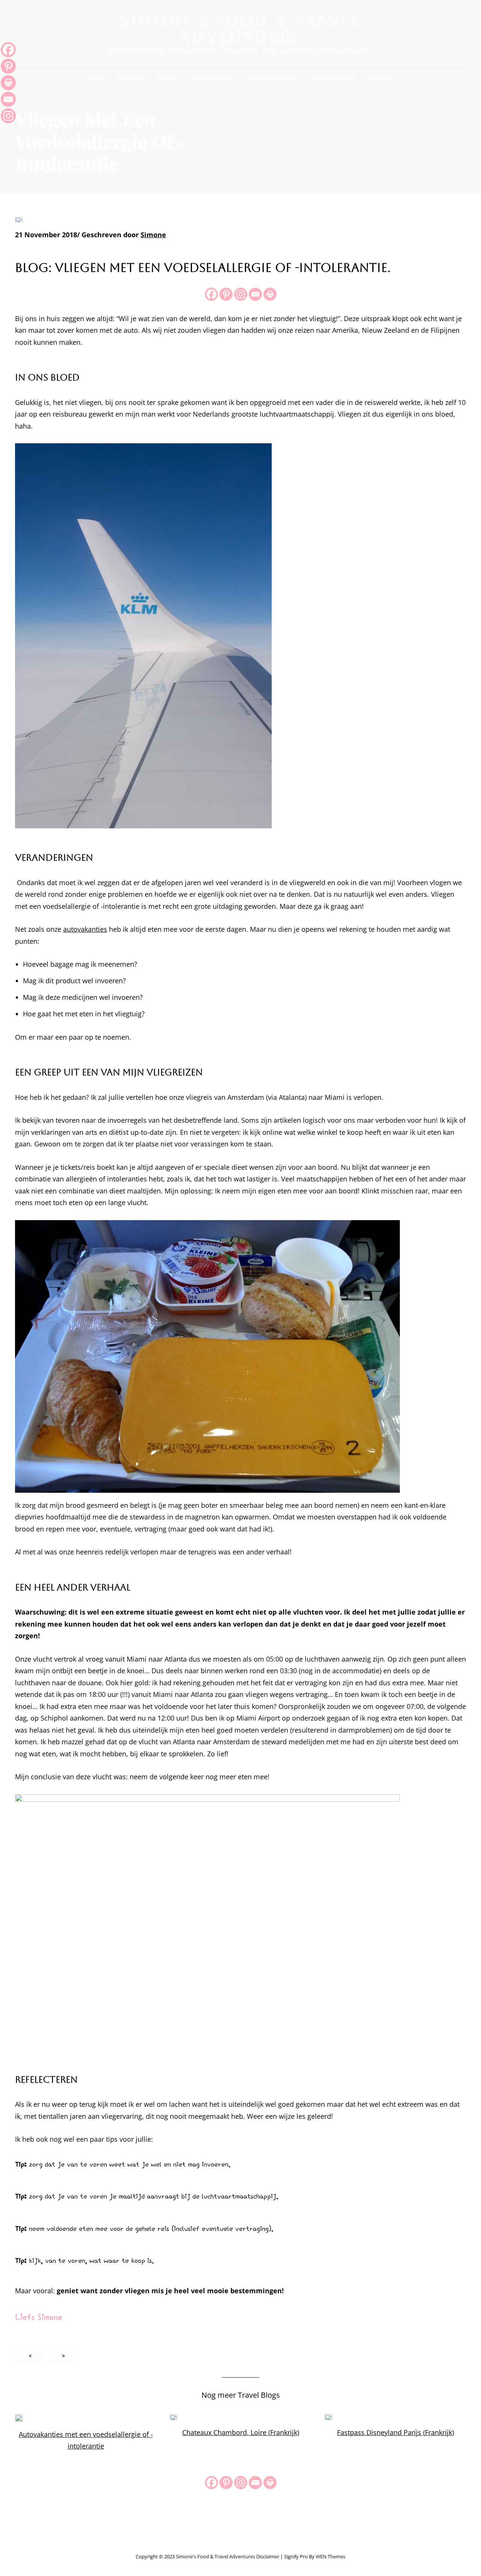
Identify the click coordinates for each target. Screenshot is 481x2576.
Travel (128, 78)
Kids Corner (210, 78)
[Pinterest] (226, 294)
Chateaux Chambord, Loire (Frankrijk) (241, 2432)
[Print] (270, 294)
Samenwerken (333, 78)
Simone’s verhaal (274, 78)
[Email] (255, 294)
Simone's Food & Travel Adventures (240, 29)
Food (165, 78)
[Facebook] (211, 294)
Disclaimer (268, 2556)
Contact (380, 78)
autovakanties (85, 929)
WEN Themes (330, 2556)
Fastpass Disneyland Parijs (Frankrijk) (396, 2432)
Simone (153, 235)
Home (96, 78)
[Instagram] (241, 294)
